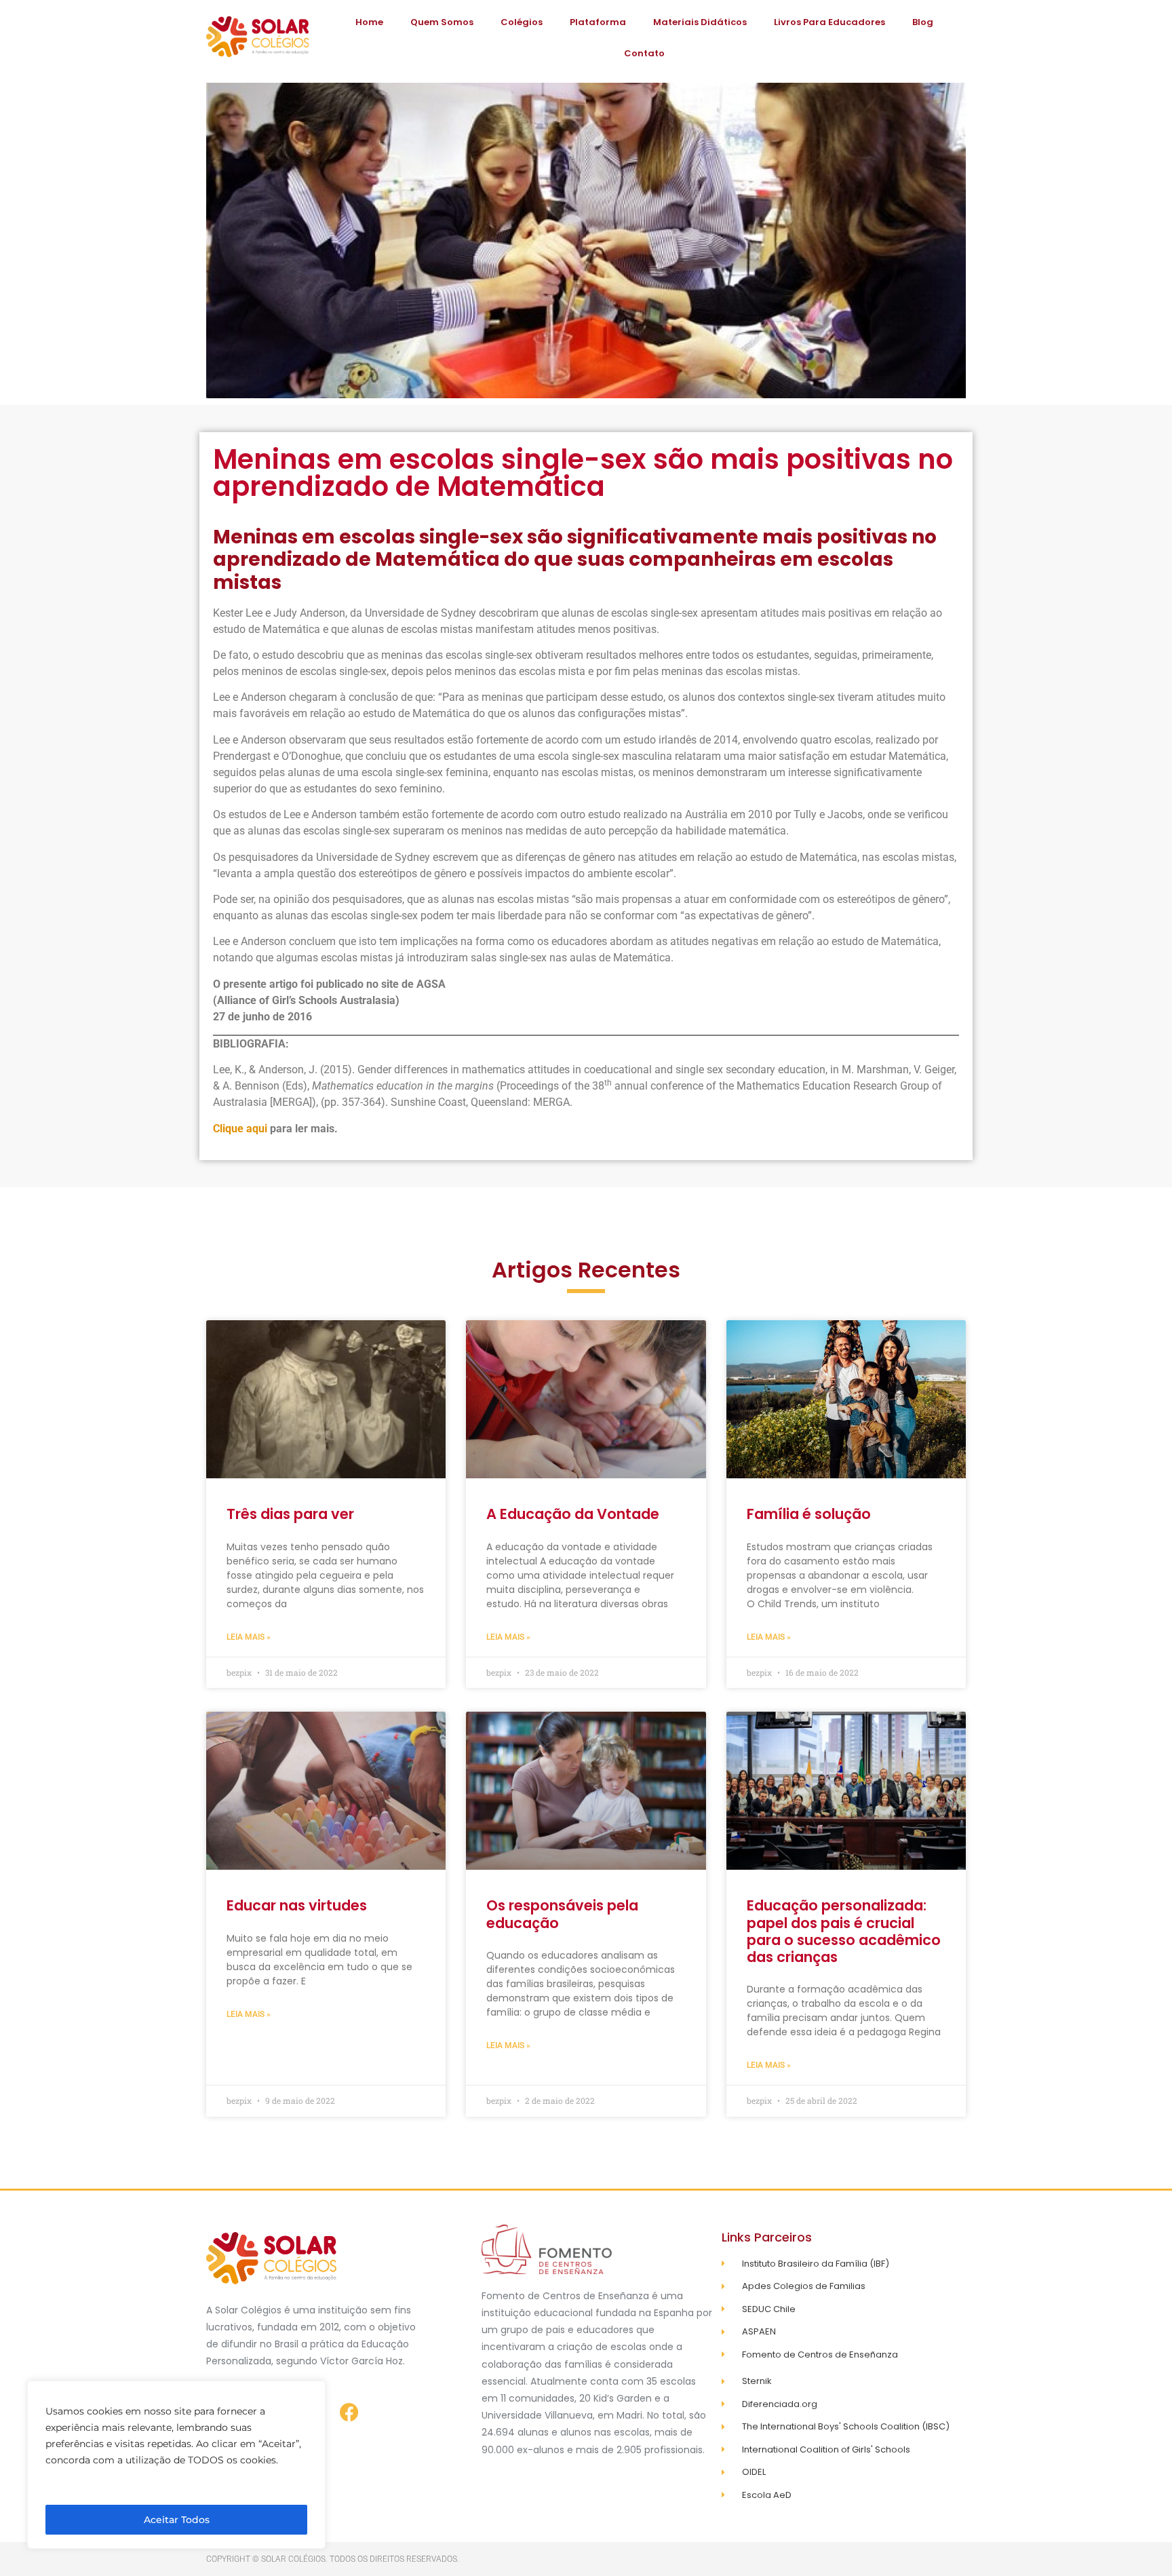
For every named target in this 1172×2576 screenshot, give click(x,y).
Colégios (522, 22)
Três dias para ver (290, 1514)
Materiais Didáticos (700, 22)
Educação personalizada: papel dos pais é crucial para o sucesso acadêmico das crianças (844, 1931)
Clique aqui (240, 1129)
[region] (176, 2465)
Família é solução (809, 1514)
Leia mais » (249, 1637)
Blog (923, 22)
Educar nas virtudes (297, 1905)
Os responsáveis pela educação (562, 1914)
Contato (644, 53)
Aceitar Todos (177, 2520)
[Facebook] (349, 2412)
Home (369, 22)
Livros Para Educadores (829, 22)
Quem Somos (442, 22)
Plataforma (598, 22)
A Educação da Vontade (573, 1514)
